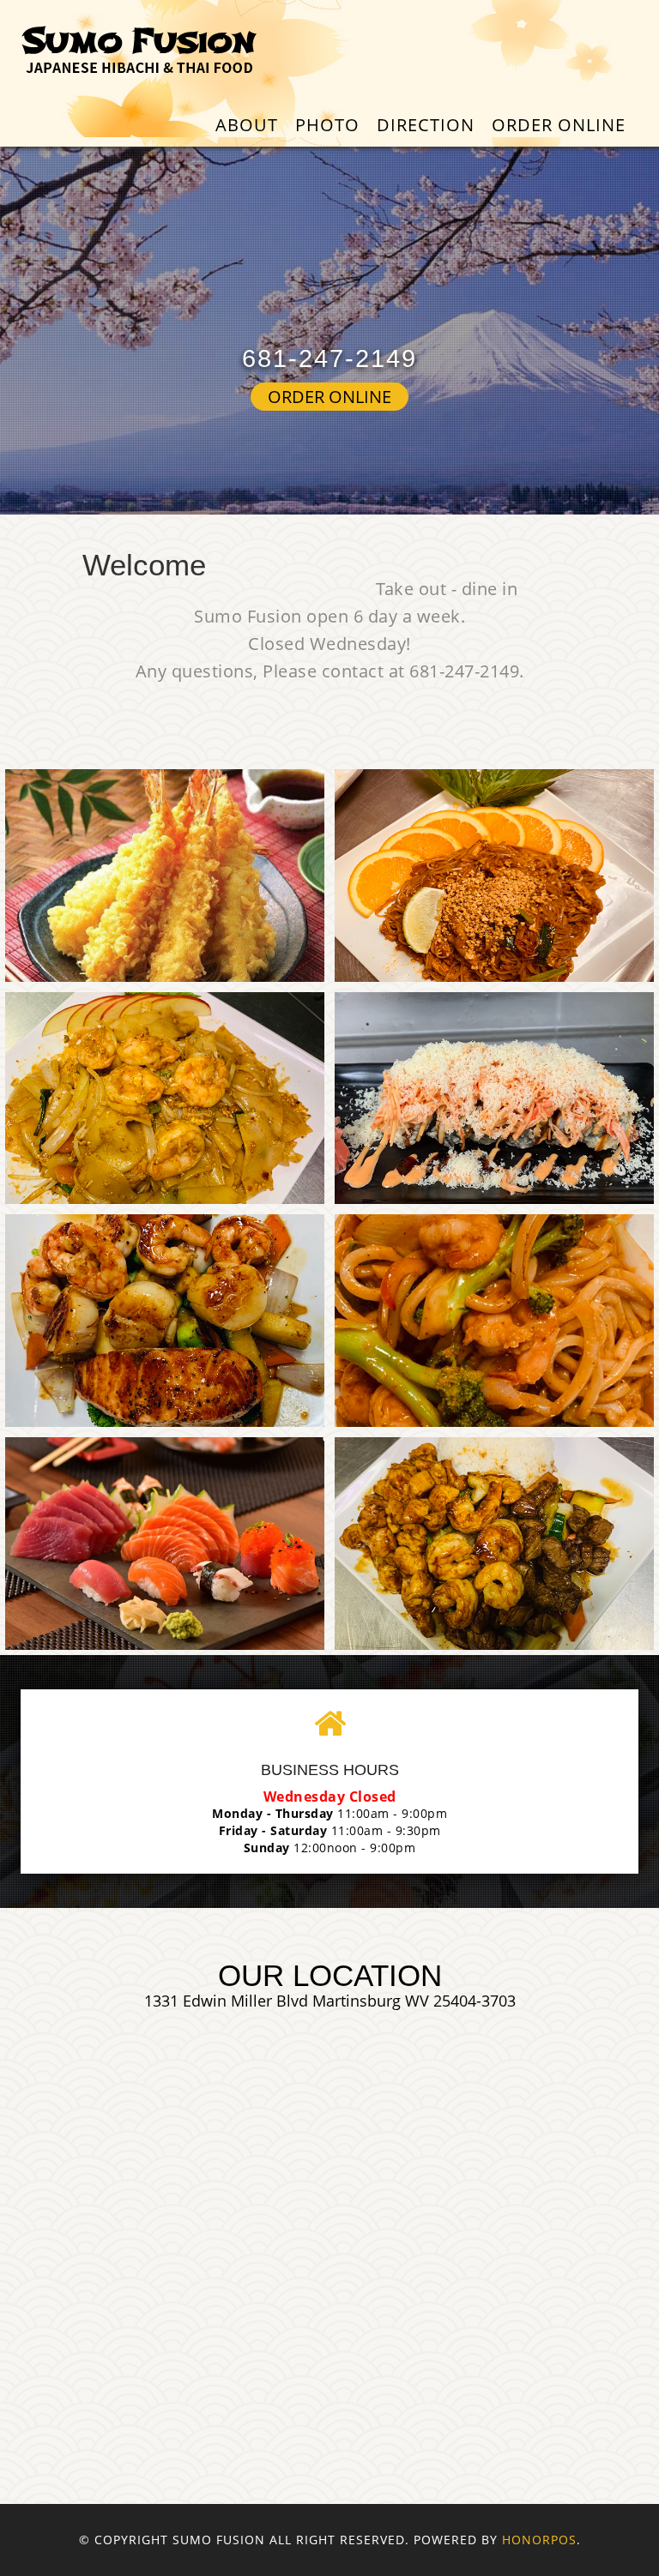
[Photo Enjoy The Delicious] (165, 876)
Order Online (559, 125)
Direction (426, 125)
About (247, 125)
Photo (327, 125)
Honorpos (539, 2540)
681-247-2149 (329, 358)
